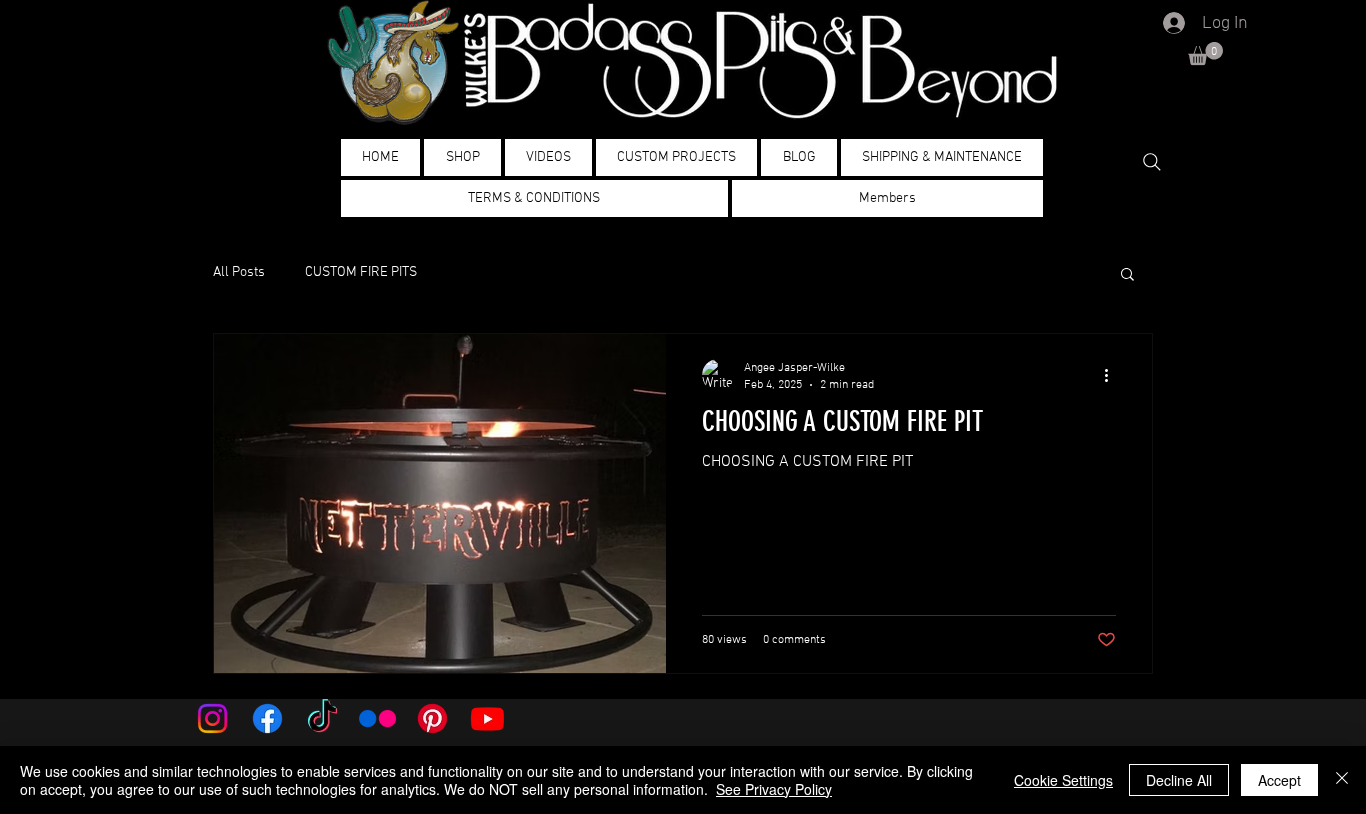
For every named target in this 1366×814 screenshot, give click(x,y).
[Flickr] (377, 718)
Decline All (1179, 780)
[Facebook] (267, 718)
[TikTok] (322, 718)
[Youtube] (487, 718)
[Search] (1152, 162)
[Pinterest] (432, 718)
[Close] (1342, 780)
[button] (1205, 53)
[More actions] (1113, 375)
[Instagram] (212, 718)
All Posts (239, 272)
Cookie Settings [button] (1063, 780)
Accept (1279, 780)
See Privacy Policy (774, 789)
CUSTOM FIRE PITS (361, 272)
